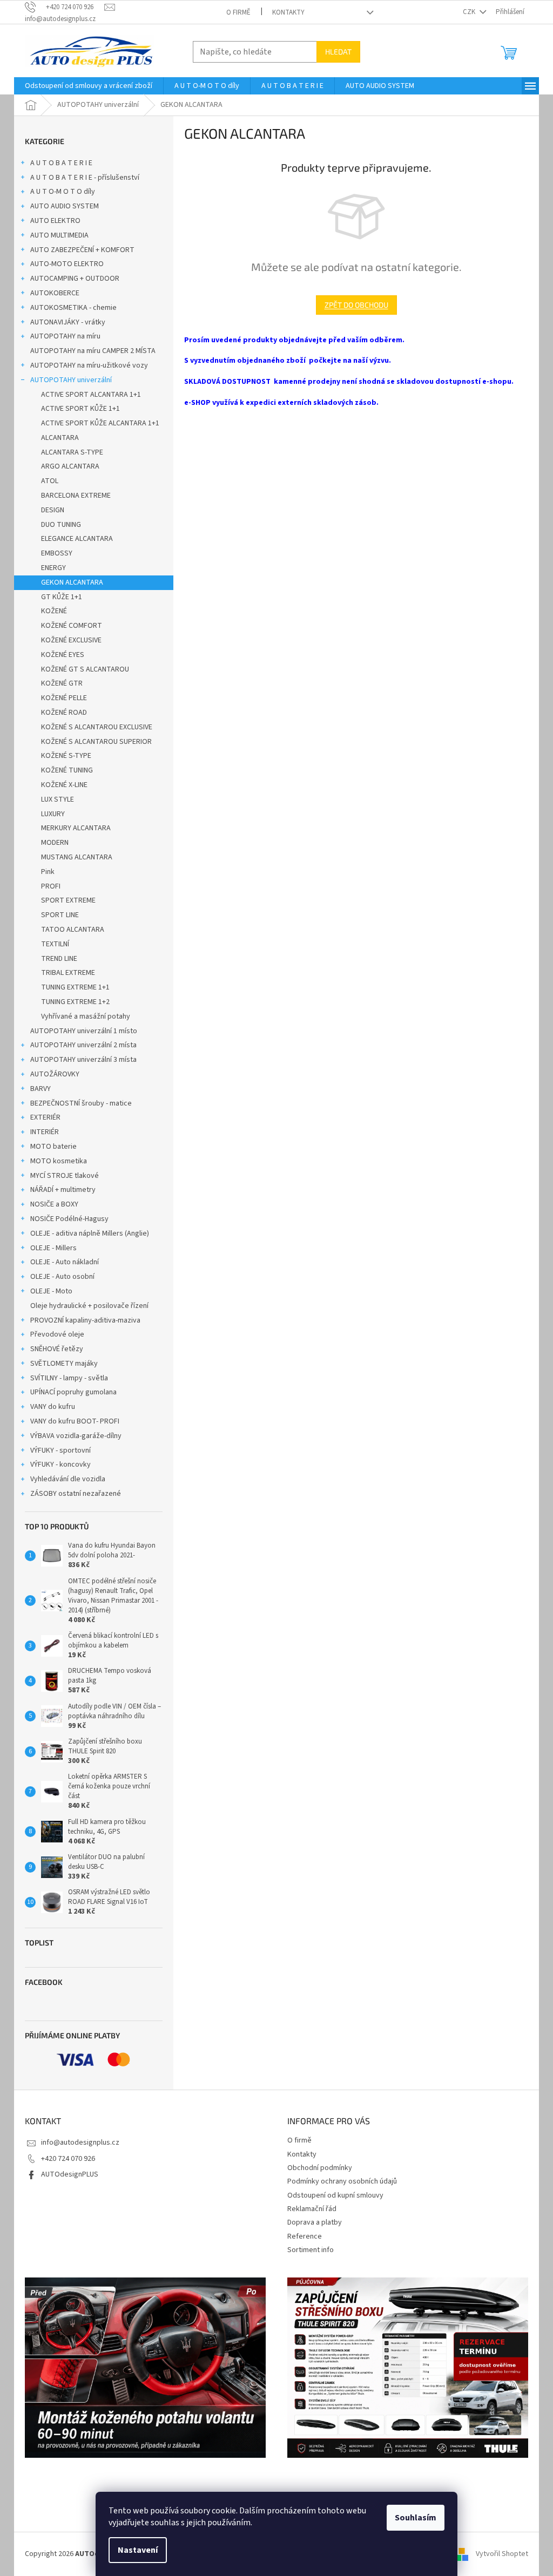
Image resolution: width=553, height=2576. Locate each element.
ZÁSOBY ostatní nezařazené (76, 1494)
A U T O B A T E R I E (61, 163)
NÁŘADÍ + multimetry (63, 1190)
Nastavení (138, 2550)
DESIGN (53, 510)
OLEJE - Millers (53, 1248)
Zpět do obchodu (356, 305)
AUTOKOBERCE (55, 293)
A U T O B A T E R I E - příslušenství (85, 178)
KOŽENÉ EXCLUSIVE (71, 640)
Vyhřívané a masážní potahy (86, 1016)
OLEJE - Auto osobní (62, 1277)
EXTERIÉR (45, 1117)
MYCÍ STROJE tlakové (65, 1176)
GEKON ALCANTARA (72, 582)
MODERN (55, 843)
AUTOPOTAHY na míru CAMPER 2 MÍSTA (93, 351)
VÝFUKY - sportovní (60, 1450)
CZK (470, 12)
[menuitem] (89, 86)
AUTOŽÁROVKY (55, 1074)
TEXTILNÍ (55, 944)
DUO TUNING (61, 525)
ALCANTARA (60, 438)
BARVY (41, 1089)
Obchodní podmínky (320, 2168)
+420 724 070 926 (68, 2159)
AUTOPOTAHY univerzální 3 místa (83, 1060)
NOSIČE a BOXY (54, 1204)
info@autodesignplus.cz (80, 2143)
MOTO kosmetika (59, 1161)
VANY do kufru (53, 1407)
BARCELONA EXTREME (76, 496)
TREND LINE (59, 959)
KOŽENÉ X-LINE (64, 785)
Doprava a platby (315, 2222)
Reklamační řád (312, 2209)
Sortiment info (311, 2250)
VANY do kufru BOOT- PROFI (75, 1421)
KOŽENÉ (54, 611)
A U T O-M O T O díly (63, 192)
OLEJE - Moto (51, 1291)
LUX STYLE (58, 799)
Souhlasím (416, 2518)
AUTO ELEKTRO (55, 221)
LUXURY (53, 814)
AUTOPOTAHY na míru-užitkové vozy (89, 365)
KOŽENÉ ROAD (64, 713)
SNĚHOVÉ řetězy (57, 1349)
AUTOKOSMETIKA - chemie (73, 308)
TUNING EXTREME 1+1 (75, 987)
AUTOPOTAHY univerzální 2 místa (83, 1045)
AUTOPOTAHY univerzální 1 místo (84, 1031)
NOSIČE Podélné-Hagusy (69, 1219)
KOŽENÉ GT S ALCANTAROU (85, 669)
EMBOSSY (57, 553)
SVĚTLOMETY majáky (64, 1364)
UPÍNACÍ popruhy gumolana (73, 1392)
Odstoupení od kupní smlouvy (335, 2195)
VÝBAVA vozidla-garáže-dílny (76, 1436)
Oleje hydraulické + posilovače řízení (89, 1306)
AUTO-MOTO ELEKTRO (67, 264)
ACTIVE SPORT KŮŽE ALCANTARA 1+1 (100, 423)
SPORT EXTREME (68, 900)
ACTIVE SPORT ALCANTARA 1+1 (91, 395)
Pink (48, 872)
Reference (305, 2236)
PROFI (51, 886)
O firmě (238, 12)
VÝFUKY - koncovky (60, 1465)
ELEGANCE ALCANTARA (77, 539)
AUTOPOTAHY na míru (65, 336)
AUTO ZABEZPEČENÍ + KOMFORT (82, 250)
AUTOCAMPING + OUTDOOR (75, 279)
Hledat (338, 52)
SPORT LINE (60, 915)
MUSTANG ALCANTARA (77, 857)
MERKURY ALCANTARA (76, 828)
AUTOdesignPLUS (70, 2174)
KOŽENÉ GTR (62, 683)
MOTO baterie (53, 1147)
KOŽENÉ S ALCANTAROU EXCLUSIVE (97, 727)
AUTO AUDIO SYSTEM (65, 206)
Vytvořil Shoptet (502, 2554)
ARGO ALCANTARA (70, 466)
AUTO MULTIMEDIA (59, 235)
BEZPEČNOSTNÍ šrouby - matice (81, 1103)
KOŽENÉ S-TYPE (66, 756)
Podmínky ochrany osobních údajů (342, 2181)
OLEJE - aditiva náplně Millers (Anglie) (90, 1233)
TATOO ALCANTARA (73, 930)
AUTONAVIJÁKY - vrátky (68, 322)
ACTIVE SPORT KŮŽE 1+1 (80, 409)
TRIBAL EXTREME (68, 973)
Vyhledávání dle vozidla (68, 1479)
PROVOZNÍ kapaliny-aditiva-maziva (85, 1320)
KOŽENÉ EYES (63, 655)
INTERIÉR (45, 1132)
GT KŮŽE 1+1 (62, 597)
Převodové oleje (57, 1334)
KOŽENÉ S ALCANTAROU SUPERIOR (96, 742)
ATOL (50, 481)
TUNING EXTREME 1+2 (75, 1002)
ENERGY (53, 568)
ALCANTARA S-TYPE (72, 452)
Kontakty (288, 12)
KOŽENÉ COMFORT (72, 626)
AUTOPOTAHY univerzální (71, 380)
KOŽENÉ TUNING (67, 770)
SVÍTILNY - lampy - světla (69, 1378)
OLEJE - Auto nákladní (65, 1262)
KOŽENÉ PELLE (64, 698)
